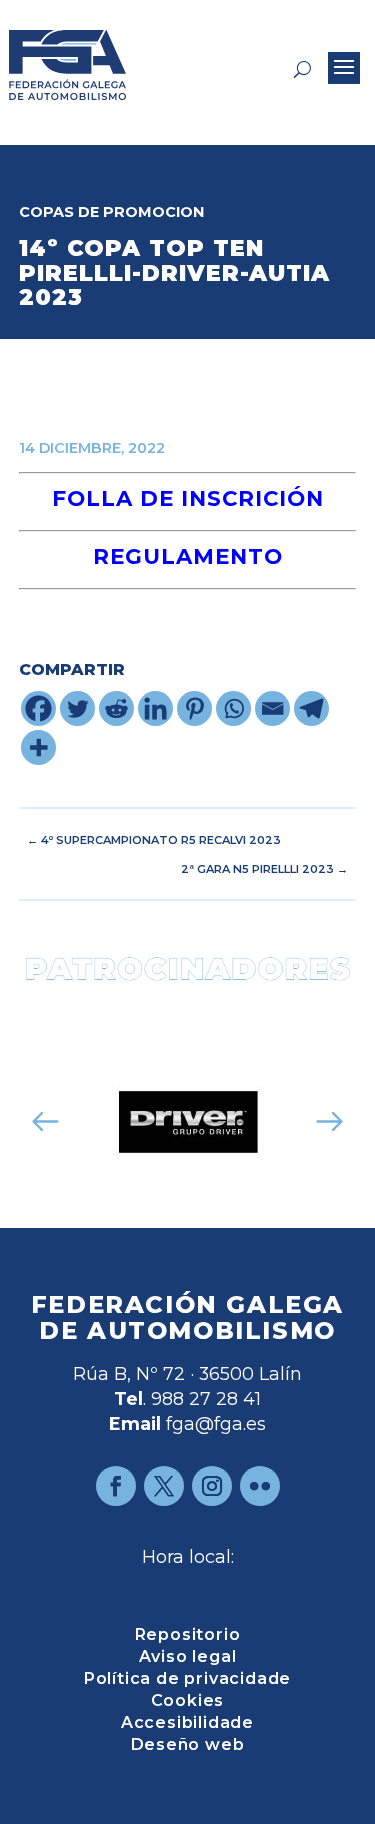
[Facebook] (38, 708)
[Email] (272, 708)
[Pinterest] (194, 708)
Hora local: (188, 1557)
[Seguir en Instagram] (212, 1486)
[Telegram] (311, 708)
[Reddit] (116, 708)
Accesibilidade (187, 1724)
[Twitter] (77, 708)
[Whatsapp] (233, 708)
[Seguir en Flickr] (260, 1486)
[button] (45, 1121)
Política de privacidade (187, 1680)
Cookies (188, 1702)
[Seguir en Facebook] (116, 1486)
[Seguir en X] (164, 1486)
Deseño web (188, 1746)
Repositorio (188, 1636)
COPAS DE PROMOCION (111, 212)
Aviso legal (188, 1658)
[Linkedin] (155, 708)
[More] (38, 747)
